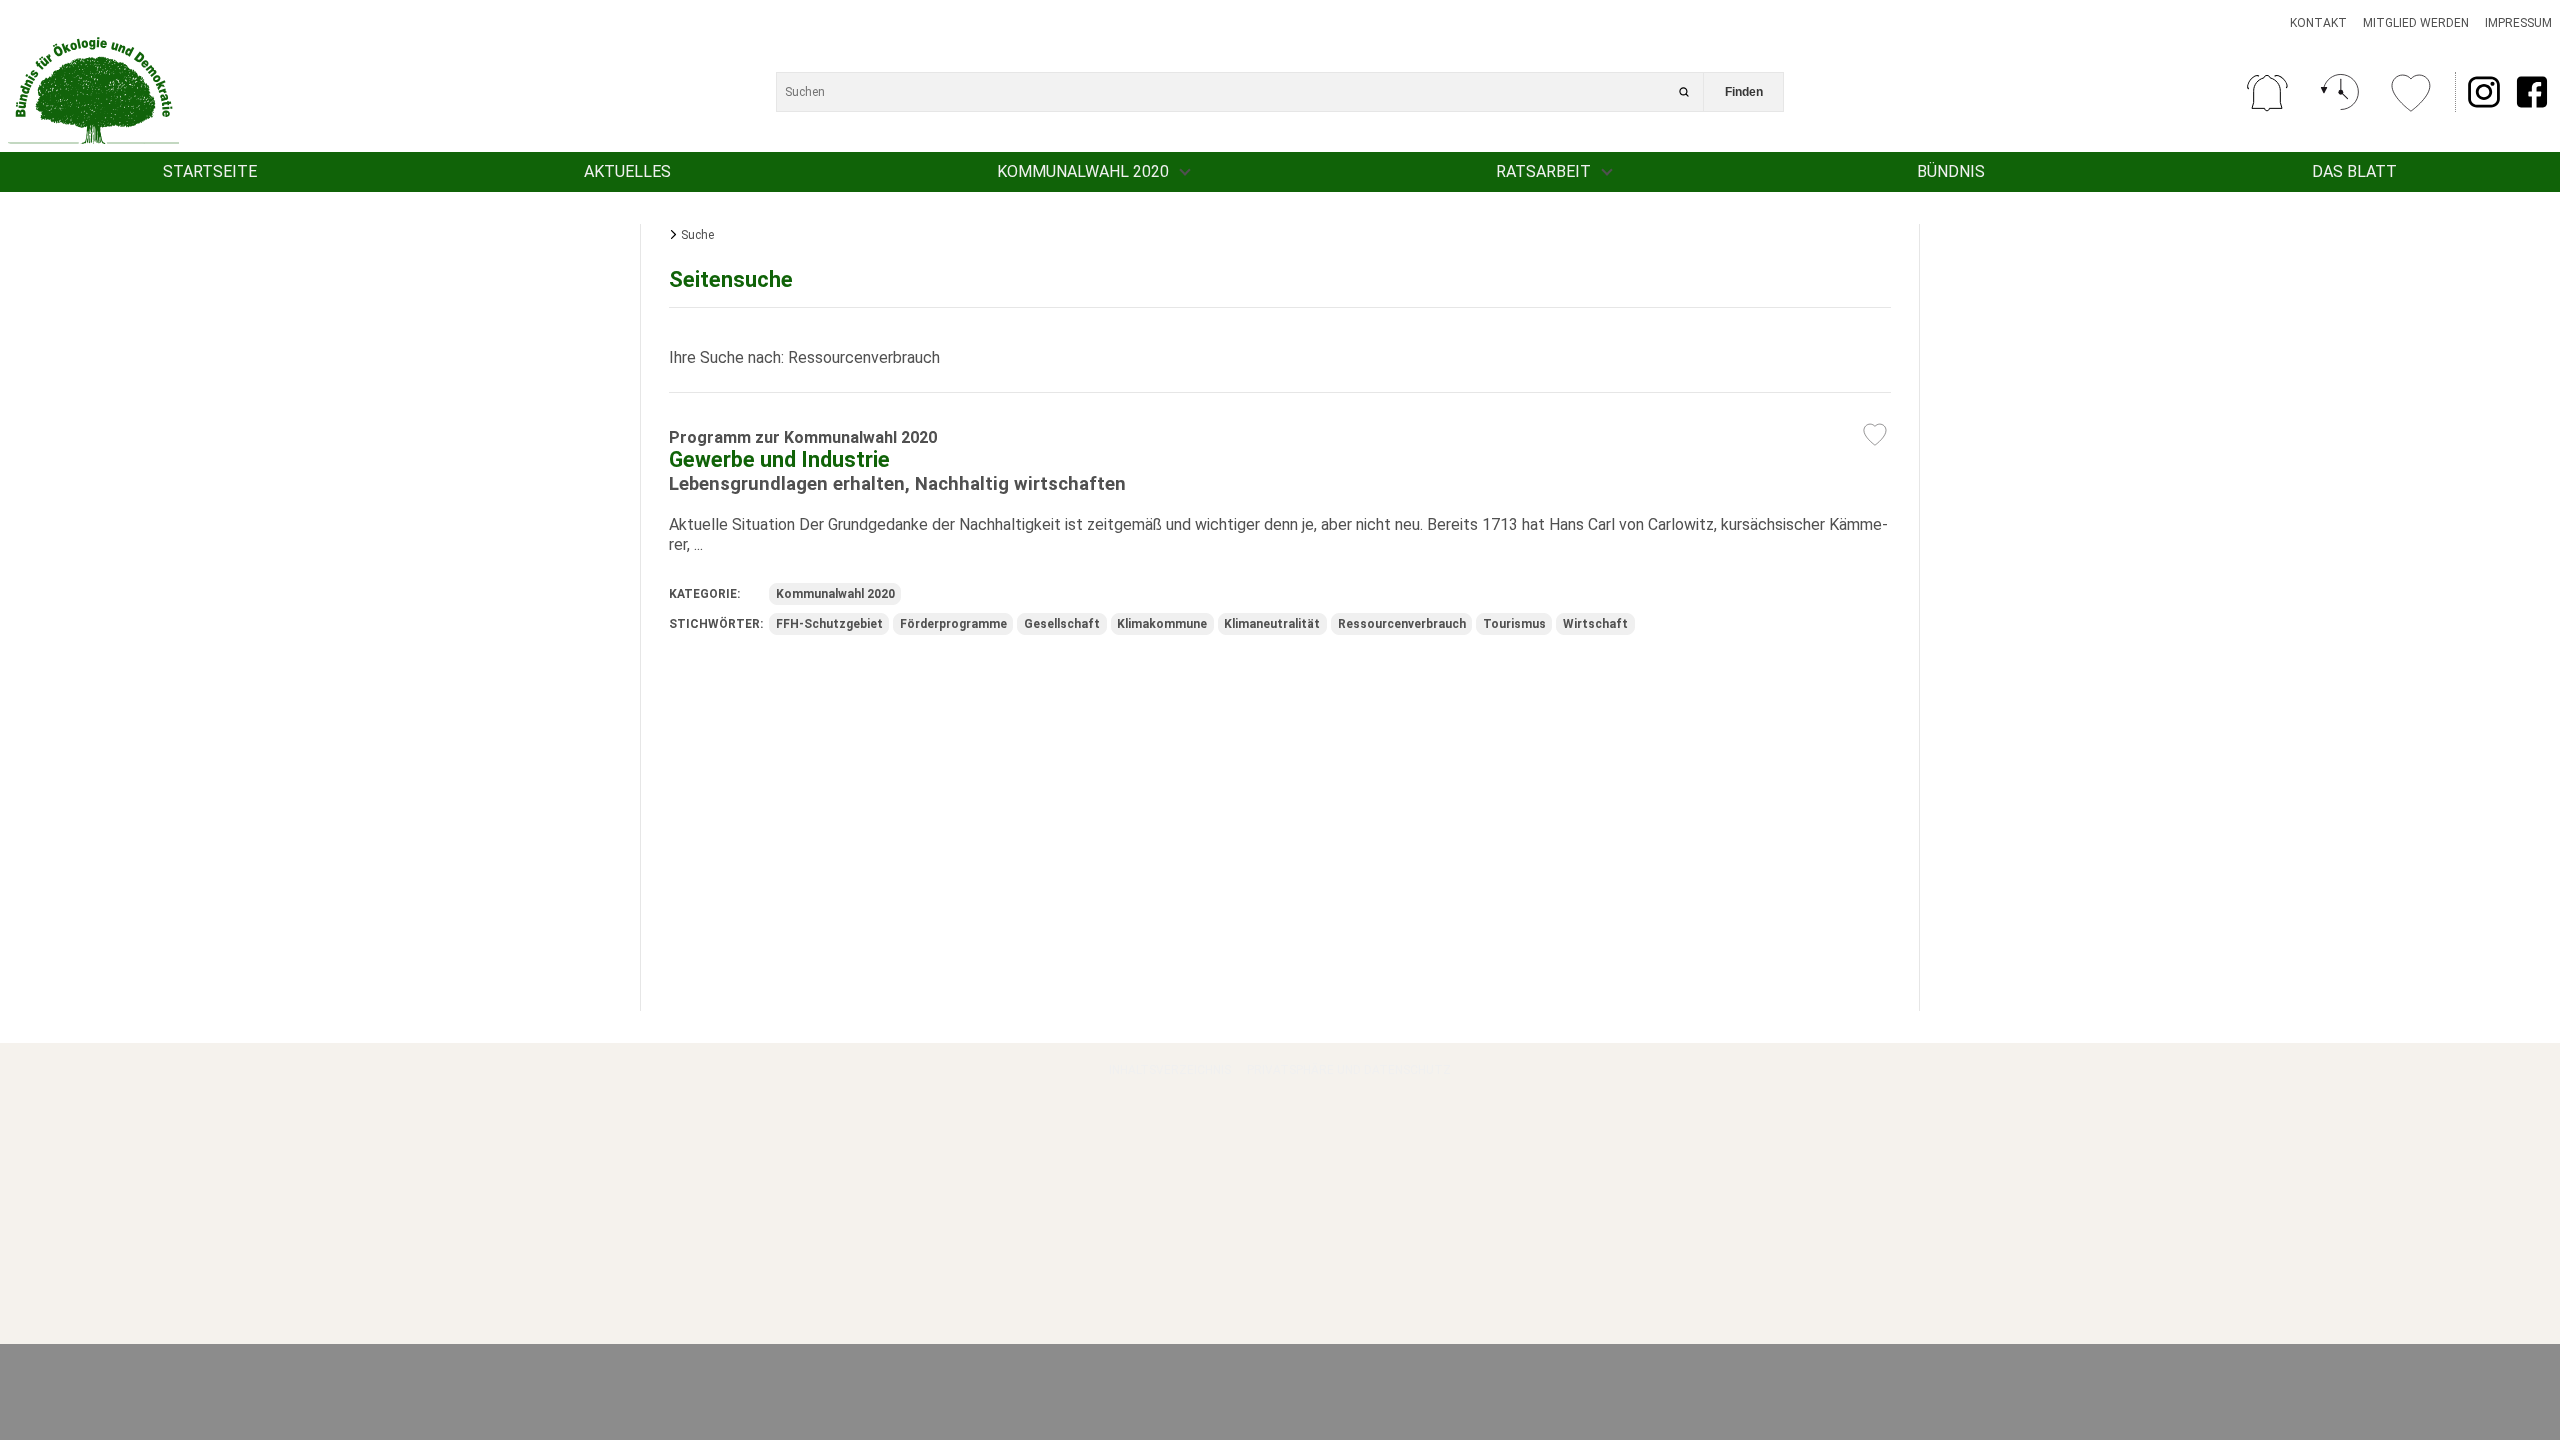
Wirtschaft (1595, 624)
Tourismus (1514, 624)
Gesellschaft (1062, 624)
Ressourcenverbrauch (1402, 624)
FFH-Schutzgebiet (829, 624)
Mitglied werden (2416, 23)
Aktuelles (627, 171)
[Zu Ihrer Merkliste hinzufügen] (1875, 434)
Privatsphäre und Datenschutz (1349, 1070)
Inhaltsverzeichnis (1170, 1070)
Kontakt (2318, 23)
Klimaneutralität (1272, 624)
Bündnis (1951, 171)
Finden (1744, 92)
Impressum (2518, 23)
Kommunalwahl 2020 (1083, 171)
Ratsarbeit (1543, 171)
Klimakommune (1162, 624)
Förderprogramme (953, 624)
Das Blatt (2354, 171)
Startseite (210, 171)
